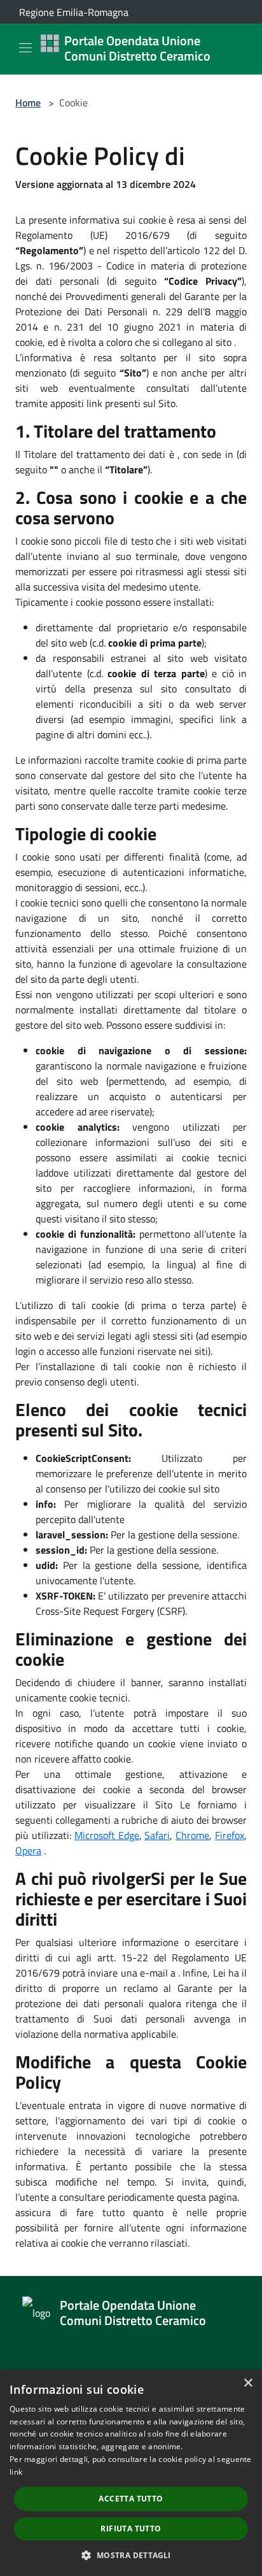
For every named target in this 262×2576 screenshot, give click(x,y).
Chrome (192, 1835)
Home (28, 103)
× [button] (248, 2383)
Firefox (230, 1835)
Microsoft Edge (107, 1835)
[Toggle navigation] (25, 48)
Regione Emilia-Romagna (74, 12)
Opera (28, 1850)
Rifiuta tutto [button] (131, 2529)
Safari (157, 1835)
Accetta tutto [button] (131, 2499)
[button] (131, 2555)
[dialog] (131, 2473)
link (16, 2472)
